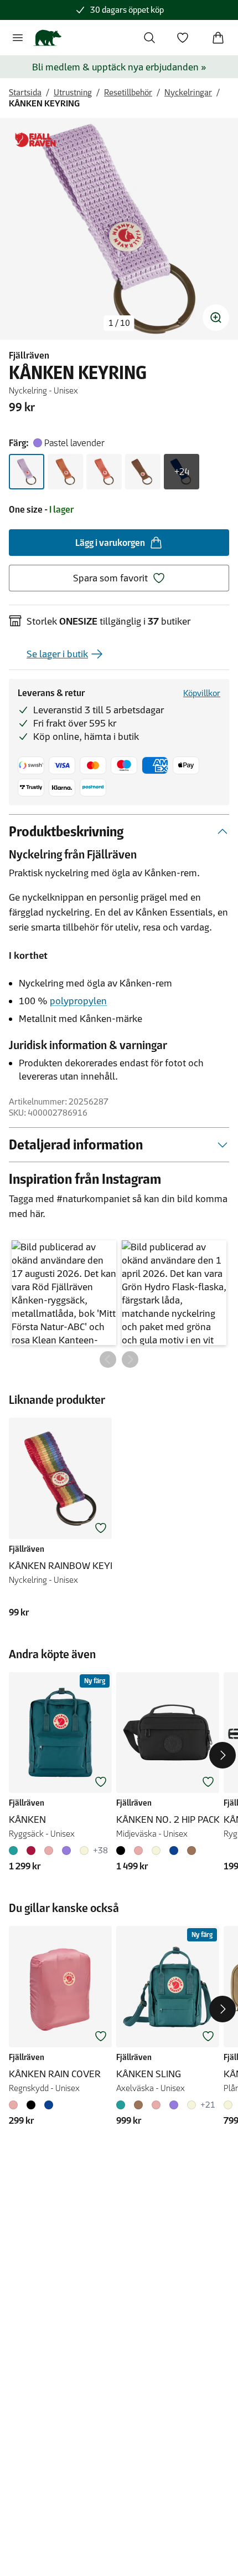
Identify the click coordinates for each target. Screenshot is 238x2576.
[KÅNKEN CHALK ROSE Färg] (49, 1851)
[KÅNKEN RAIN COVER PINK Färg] (15, 2105)
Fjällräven (29, 355)
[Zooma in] (216, 318)
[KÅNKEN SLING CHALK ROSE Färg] (156, 2105)
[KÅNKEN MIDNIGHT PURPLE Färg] (66, 1851)
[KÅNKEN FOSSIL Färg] (84, 1851)
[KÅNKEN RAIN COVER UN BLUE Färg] (49, 2105)
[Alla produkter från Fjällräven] (35, 140)
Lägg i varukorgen (110, 543)
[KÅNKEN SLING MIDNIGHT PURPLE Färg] (174, 2105)
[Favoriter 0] (183, 38)
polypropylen (78, 1001)
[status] (119, 323)
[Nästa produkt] (223, 1755)
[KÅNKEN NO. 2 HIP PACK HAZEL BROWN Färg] (192, 1851)
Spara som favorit (110, 578)
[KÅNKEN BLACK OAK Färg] (31, 1851)
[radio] (27, 472)
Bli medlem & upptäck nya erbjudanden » (119, 67)
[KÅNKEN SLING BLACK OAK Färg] (138, 2105)
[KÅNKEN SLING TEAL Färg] (123, 2105)
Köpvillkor (202, 693)
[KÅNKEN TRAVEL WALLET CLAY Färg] (230, 2105)
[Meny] (18, 38)
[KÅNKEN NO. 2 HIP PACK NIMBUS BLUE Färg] (174, 1851)
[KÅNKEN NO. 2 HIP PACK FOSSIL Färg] (156, 1851)
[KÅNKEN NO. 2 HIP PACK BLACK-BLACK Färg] (123, 1851)
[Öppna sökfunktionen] (149, 38)
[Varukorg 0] (218, 38)
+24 (182, 472)
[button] (64, 1293)
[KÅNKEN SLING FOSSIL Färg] (192, 2105)
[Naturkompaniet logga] (47, 38)
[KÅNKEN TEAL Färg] (15, 1851)
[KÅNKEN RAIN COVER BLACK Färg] (31, 2105)
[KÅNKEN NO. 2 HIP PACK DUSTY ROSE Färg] (138, 1851)
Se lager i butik (57, 654)
